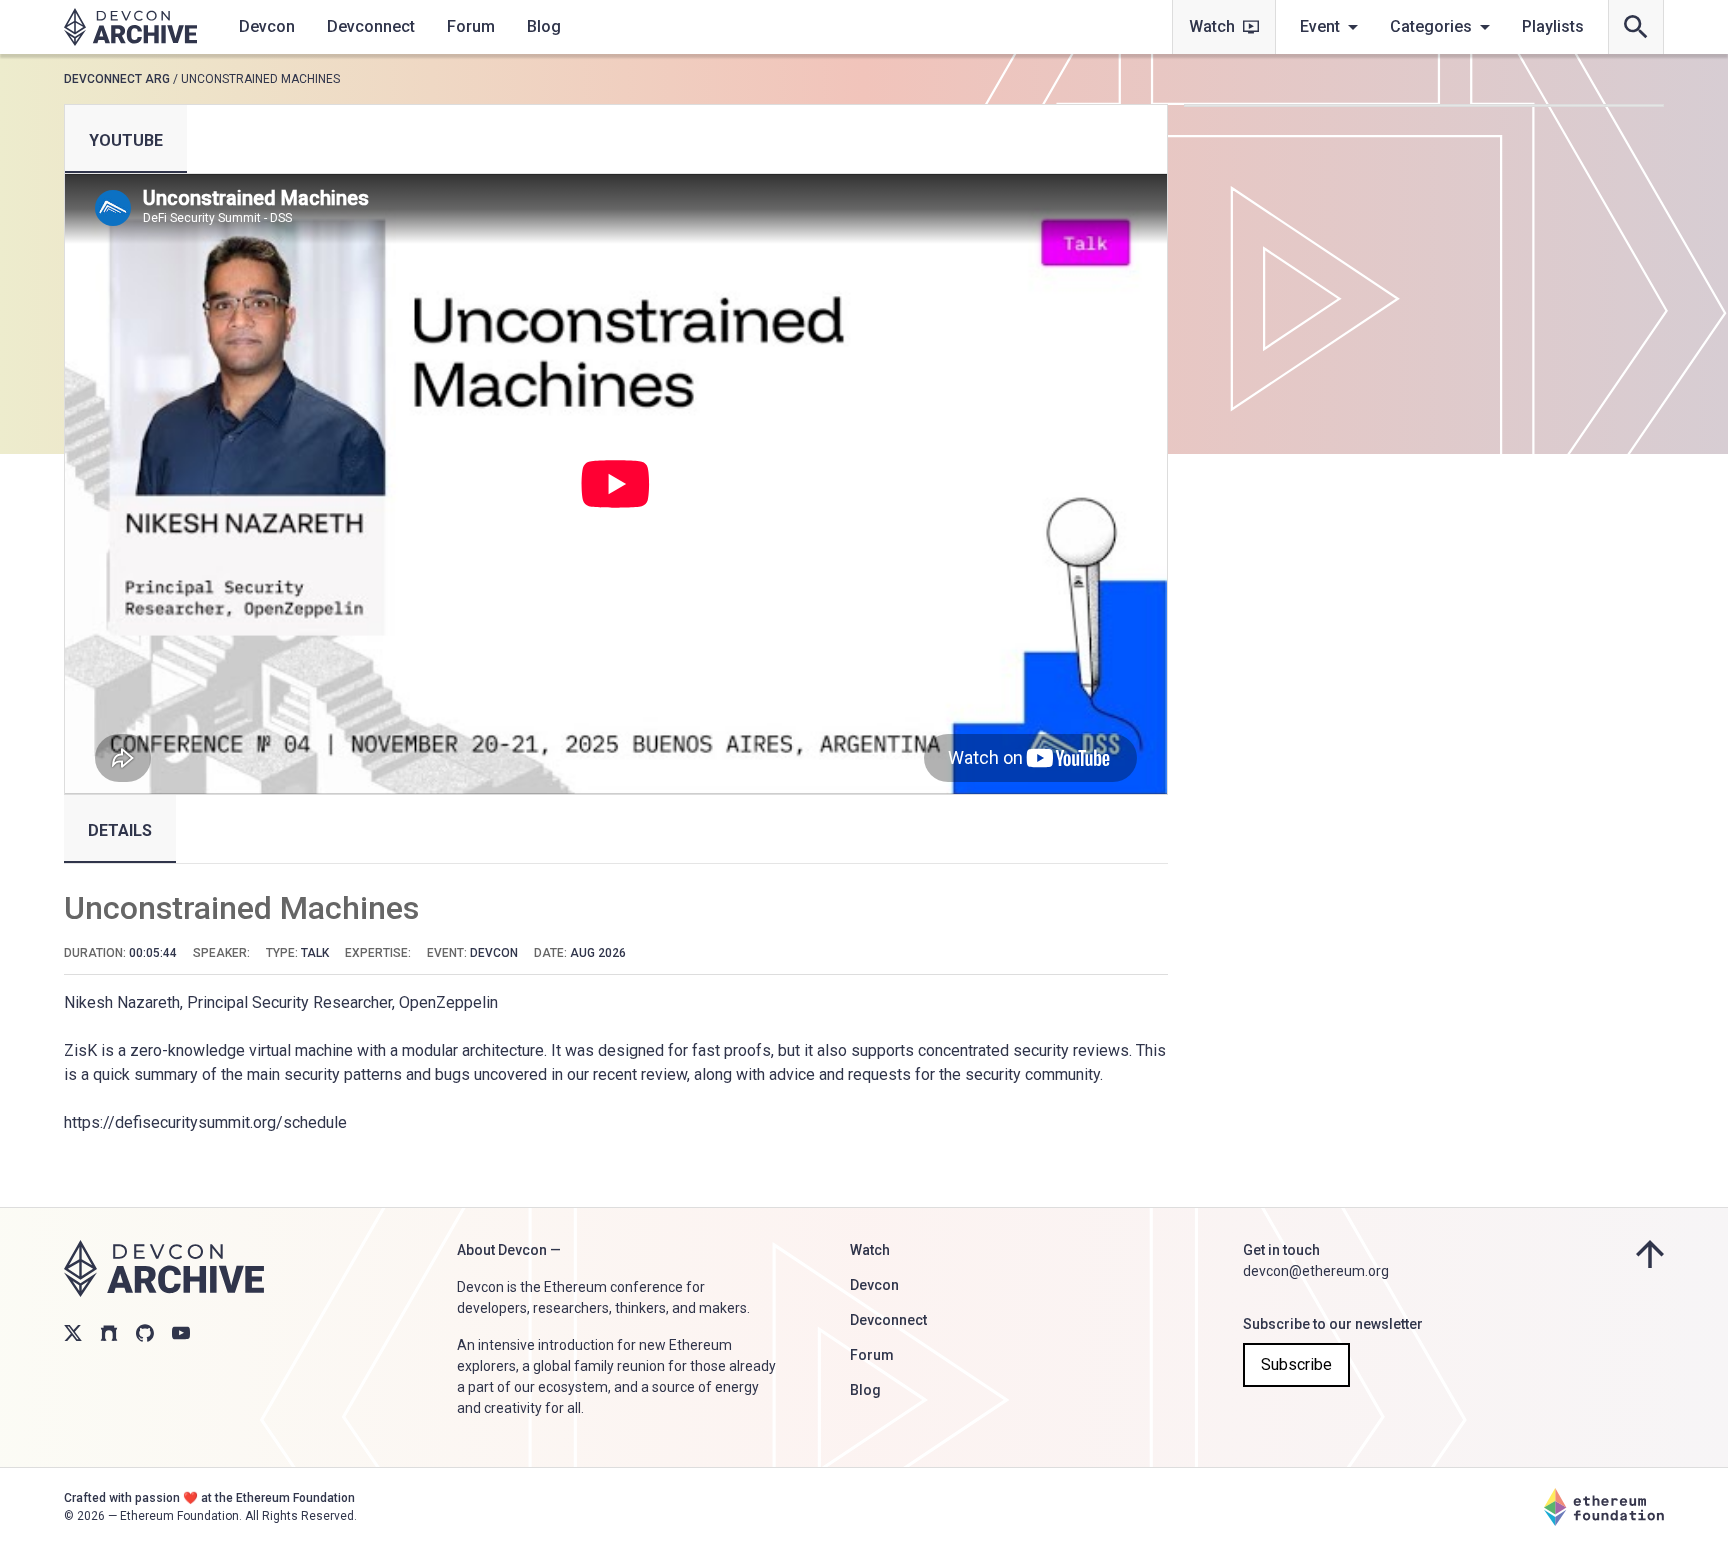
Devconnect (371, 26)
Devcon (267, 26)
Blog (544, 26)
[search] (1636, 27)
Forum (471, 26)
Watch (1212, 26)
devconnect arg (117, 79)
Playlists (1553, 26)
